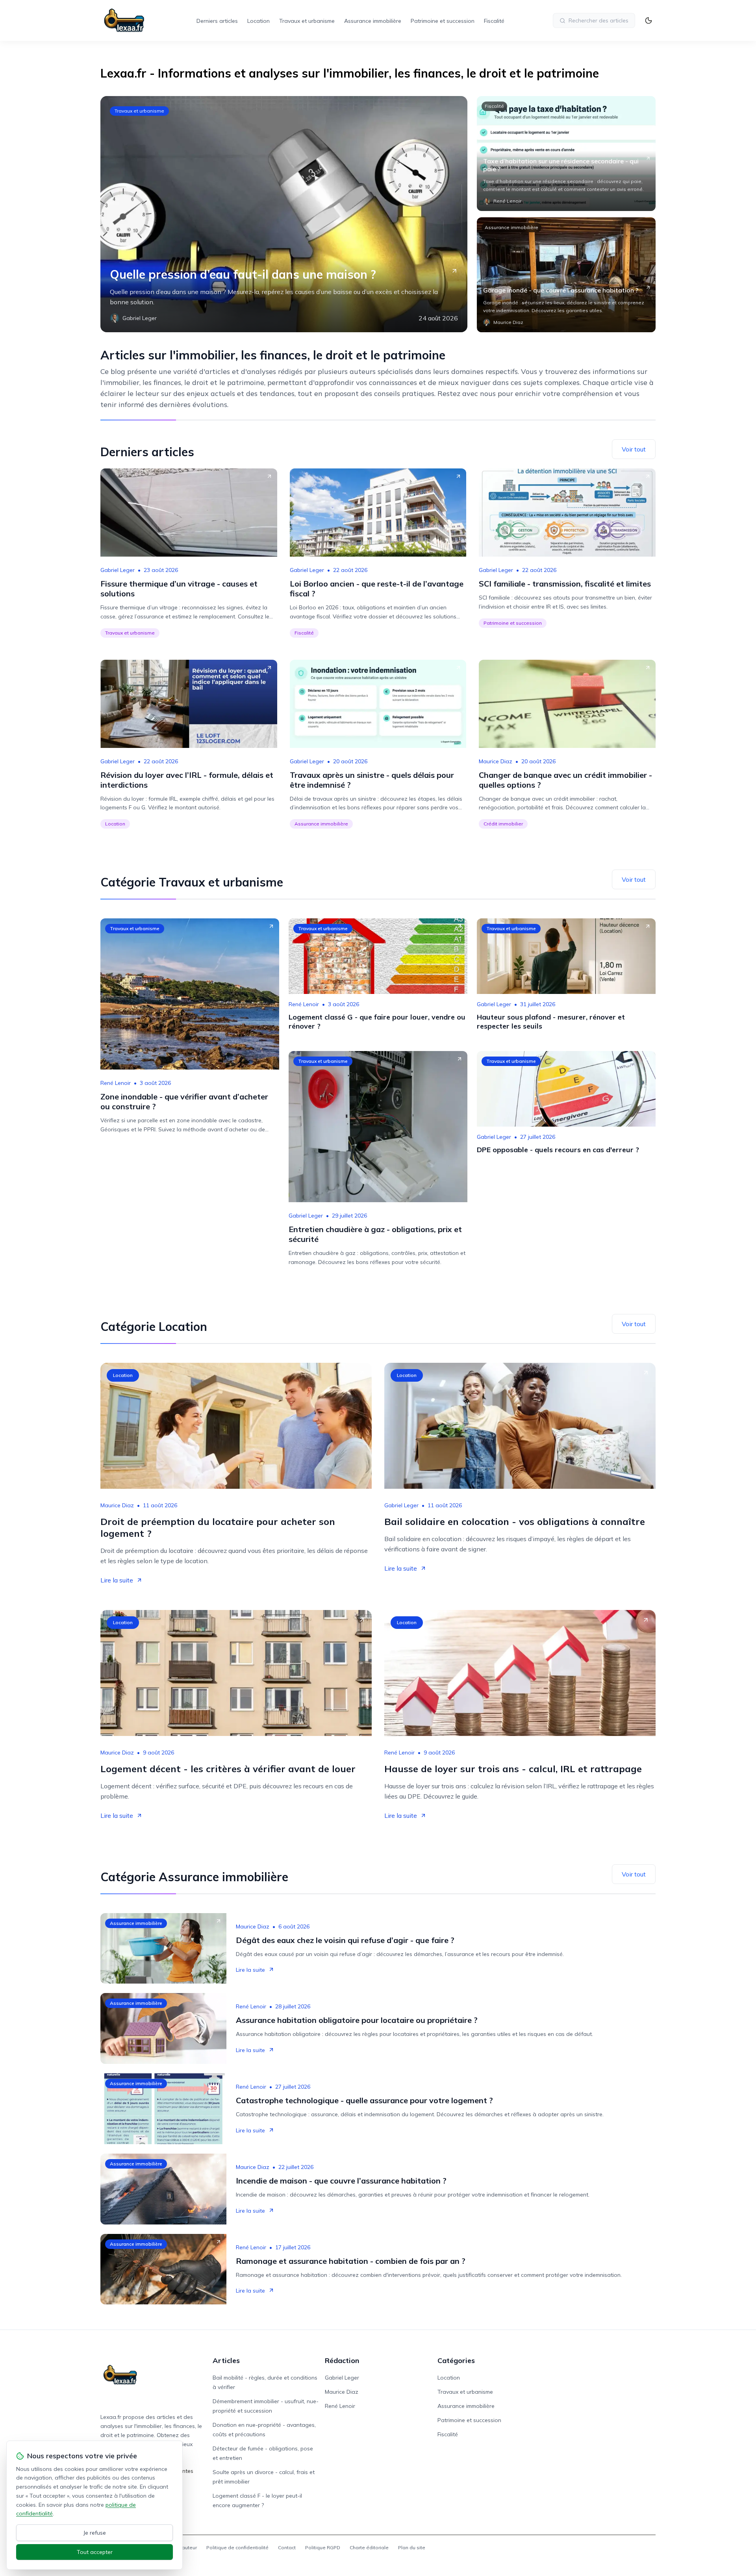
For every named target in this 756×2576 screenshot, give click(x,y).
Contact (287, 2547)
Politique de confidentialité (237, 2547)
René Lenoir (116, 1083)
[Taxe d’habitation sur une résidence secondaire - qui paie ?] (566, 154)
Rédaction (342, 2360)
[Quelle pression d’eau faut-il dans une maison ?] (284, 214)
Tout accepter (95, 2552)
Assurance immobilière (373, 21)
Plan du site (412, 2547)
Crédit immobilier (503, 824)
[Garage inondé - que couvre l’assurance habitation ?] (566, 275)
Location (258, 21)
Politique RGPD (323, 2547)
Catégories (456, 2360)
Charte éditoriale (369, 2547)
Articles (226, 2360)
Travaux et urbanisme (307, 21)
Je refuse (95, 2533)
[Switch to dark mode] (649, 20)
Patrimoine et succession (443, 21)
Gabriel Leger (118, 570)
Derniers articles (217, 21)
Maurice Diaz (496, 761)
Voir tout (634, 449)
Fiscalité (494, 21)
